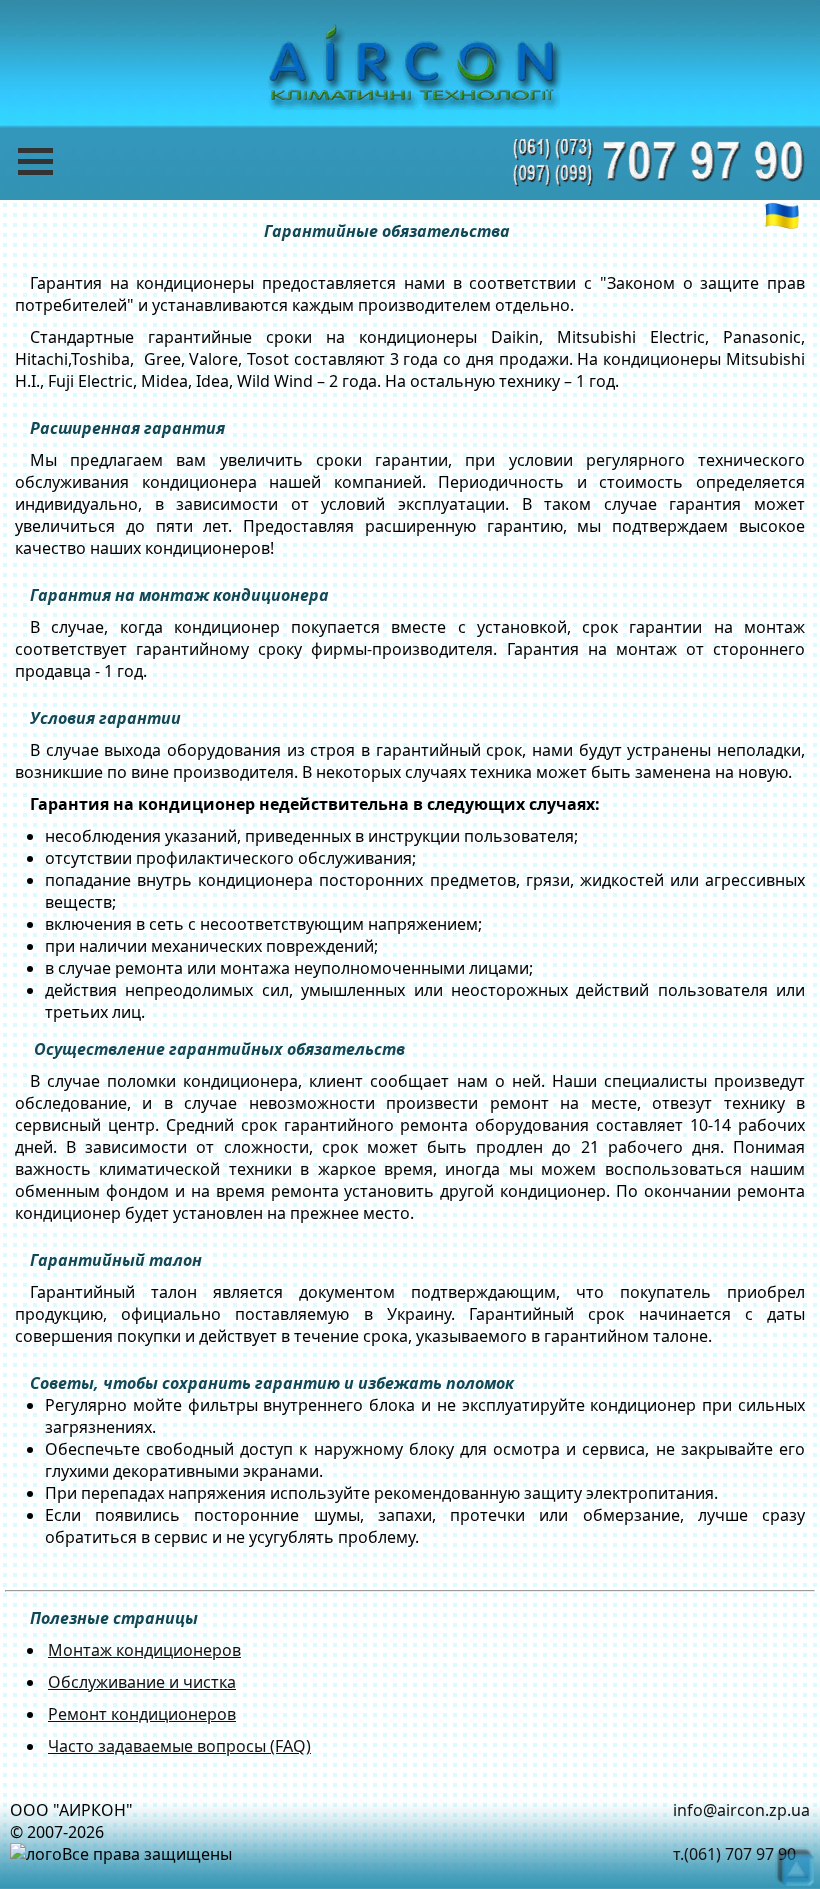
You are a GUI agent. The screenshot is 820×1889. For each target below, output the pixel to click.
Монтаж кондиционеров (144, 1650)
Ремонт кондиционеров (142, 1714)
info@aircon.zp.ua (741, 1810)
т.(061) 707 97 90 (734, 1854)
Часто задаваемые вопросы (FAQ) (179, 1746)
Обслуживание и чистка (142, 1682)
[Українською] (782, 216)
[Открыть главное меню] (50, 161)
